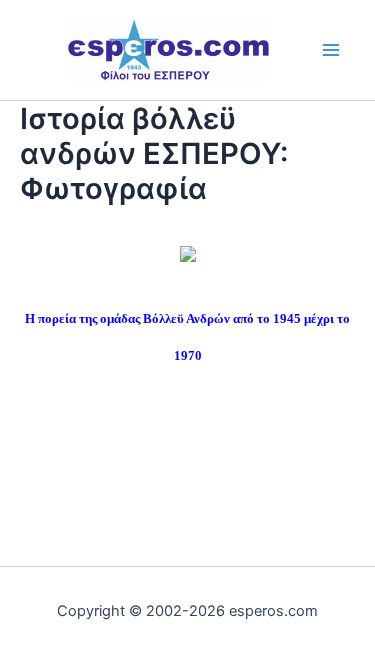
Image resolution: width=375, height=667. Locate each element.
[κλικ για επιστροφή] (188, 252)
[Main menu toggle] (331, 49)
